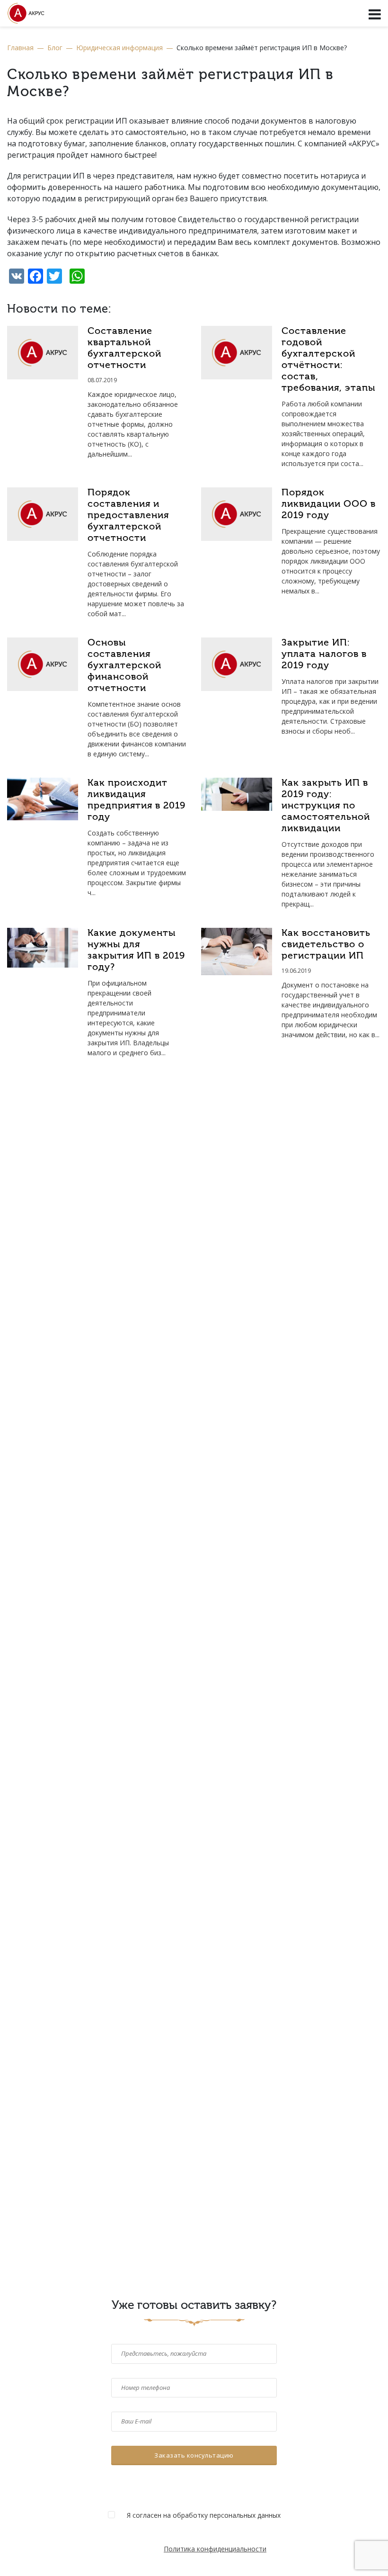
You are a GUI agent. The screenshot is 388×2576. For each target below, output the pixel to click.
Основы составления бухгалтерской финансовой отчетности (124, 666)
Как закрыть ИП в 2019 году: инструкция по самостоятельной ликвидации (326, 806)
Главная (20, 48)
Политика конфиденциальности (215, 2549)
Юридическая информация (119, 48)
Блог (55, 48)
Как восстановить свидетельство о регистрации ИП (326, 945)
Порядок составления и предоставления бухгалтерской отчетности (128, 516)
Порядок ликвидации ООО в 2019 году (329, 504)
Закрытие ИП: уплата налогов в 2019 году (324, 655)
